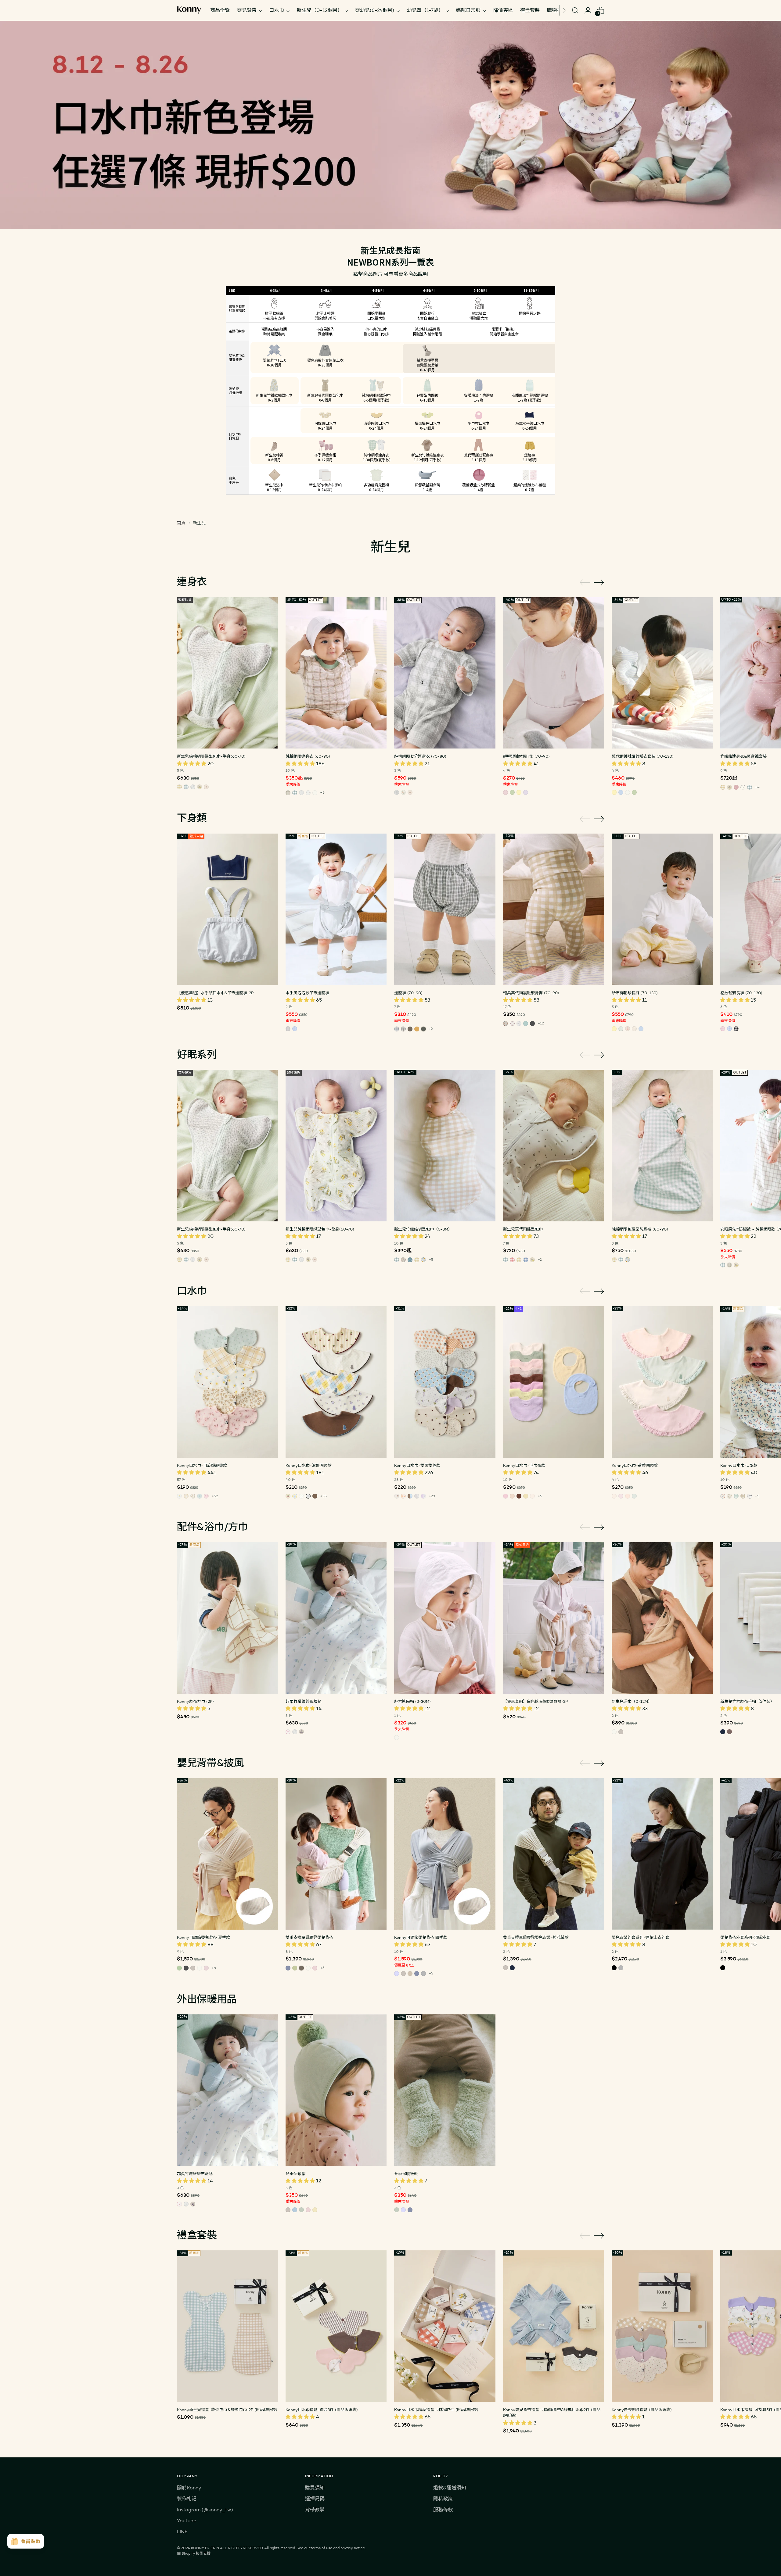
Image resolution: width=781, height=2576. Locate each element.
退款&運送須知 (450, 2488)
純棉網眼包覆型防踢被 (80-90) (640, 1229)
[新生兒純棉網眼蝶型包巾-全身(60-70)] (336, 1146)
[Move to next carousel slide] (599, 582)
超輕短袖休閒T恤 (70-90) (526, 756)
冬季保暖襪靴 (406, 2174)
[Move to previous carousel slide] (585, 583)
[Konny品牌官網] (189, 10)
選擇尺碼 (315, 2499)
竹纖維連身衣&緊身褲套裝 (743, 756)
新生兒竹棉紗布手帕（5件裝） (747, 1701)
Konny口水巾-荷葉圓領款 (635, 1465)
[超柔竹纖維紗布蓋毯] (336, 1618)
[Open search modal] (575, 10)
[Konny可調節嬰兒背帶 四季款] (445, 1854)
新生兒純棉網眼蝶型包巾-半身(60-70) (211, 756)
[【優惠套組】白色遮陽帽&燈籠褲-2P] (554, 1618)
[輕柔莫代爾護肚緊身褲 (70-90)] (554, 909)
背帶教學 (315, 2510)
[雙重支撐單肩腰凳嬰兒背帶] (336, 1854)
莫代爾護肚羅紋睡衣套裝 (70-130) (643, 756)
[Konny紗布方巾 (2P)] (227, 1618)
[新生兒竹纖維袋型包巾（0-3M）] (445, 1146)
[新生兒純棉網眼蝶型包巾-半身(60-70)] (227, 673)
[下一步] (564, 10)
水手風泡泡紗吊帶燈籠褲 (307, 993)
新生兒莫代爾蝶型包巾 (523, 1229)
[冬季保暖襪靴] (445, 2090)
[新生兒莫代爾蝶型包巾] (554, 1146)
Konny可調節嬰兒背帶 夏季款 (203, 1937)
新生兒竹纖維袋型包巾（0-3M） (423, 1229)
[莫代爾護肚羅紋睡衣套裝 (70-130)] (662, 673)
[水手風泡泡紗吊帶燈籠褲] (336, 909)
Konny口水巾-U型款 (739, 1465)
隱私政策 (443, 2499)
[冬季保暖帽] (336, 2090)
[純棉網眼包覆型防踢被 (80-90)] (662, 1146)
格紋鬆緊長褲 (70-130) (741, 993)
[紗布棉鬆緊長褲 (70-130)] (662, 909)
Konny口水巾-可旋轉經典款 (202, 1465)
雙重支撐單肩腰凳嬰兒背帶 (309, 1937)
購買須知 (315, 2488)
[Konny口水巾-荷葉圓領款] (662, 1382)
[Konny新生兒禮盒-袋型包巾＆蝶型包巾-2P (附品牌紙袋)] (227, 2326)
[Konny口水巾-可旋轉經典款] (227, 1382)
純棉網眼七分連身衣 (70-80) (420, 756)
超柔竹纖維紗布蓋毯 (303, 1701)
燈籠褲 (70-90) (408, 993)
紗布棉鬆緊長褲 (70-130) (635, 993)
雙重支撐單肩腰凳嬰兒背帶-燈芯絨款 (536, 1937)
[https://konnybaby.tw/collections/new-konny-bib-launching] (391, 125)
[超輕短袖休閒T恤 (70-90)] (554, 673)
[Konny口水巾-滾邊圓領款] (336, 1382)
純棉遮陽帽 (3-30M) (412, 1701)
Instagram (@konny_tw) (205, 2510)
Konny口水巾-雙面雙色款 (417, 1465)
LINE (182, 2532)
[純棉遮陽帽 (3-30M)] (445, 1618)
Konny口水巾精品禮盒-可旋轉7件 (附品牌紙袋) (436, 2410)
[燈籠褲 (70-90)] (445, 909)
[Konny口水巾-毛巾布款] (554, 1382)
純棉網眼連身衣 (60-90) (308, 756)
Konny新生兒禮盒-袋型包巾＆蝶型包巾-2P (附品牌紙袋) (227, 2410)
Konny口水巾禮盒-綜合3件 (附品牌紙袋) (322, 2410)
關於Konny (189, 2488)
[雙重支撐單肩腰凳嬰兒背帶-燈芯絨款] (554, 1854)
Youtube (187, 2521)
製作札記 (187, 2499)
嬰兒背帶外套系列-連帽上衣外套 (641, 1937)
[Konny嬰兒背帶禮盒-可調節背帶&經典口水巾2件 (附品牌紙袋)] (554, 2326)
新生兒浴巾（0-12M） (632, 1701)
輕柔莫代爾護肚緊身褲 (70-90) (531, 993)
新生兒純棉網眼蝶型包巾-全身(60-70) (320, 1229)
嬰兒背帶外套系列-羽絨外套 (745, 1937)
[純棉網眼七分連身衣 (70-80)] (445, 673)
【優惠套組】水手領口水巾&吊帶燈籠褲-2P (215, 993)
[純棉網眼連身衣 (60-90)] (336, 673)
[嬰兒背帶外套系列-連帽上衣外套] (662, 1854)
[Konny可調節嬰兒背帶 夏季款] (227, 1854)
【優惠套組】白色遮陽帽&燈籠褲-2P (535, 1701)
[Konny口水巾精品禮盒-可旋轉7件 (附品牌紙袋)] (445, 2326)
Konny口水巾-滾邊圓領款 (309, 1465)
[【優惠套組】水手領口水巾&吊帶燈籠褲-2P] (227, 909)
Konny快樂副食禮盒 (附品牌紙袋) (642, 2410)
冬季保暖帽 (295, 2174)
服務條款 (443, 2510)
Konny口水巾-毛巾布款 (524, 1465)
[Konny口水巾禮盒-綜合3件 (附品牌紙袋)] (336, 2326)
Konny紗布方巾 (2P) (195, 1701)
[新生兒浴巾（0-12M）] (662, 1618)
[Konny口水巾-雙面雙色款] (445, 1382)
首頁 (181, 523)
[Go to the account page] (588, 10)
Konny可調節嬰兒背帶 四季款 (421, 1937)
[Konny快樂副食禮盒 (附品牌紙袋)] (662, 2326)
